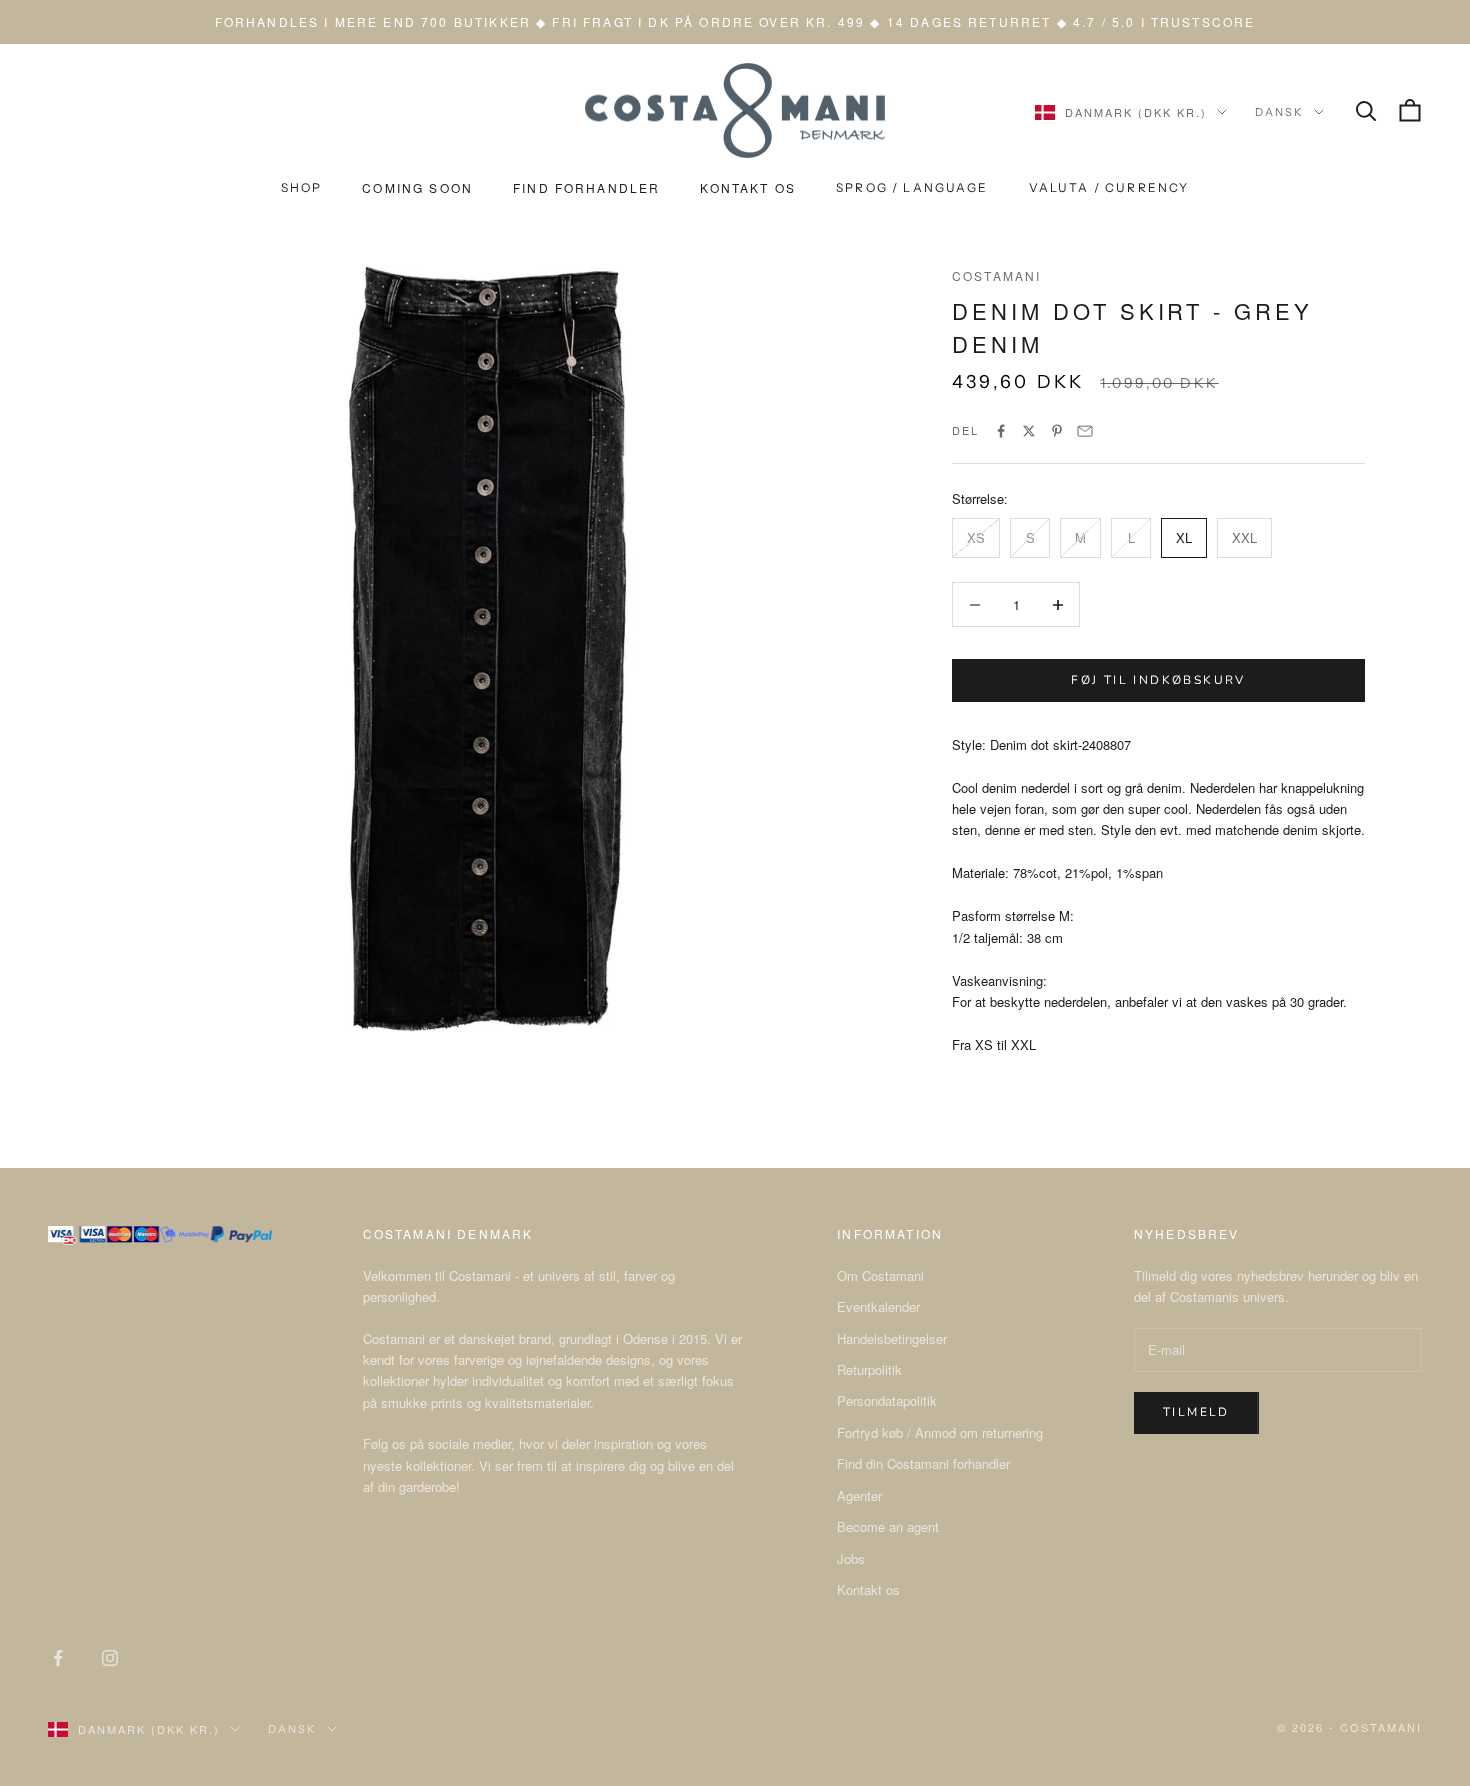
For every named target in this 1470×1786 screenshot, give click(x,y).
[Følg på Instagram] (110, 1658)
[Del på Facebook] (1001, 431)
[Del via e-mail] (1085, 431)
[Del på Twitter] (1029, 431)
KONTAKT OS (748, 187)
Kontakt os (868, 1589)
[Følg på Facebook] (58, 1658)
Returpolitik (869, 1369)
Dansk (1279, 112)
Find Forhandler (586, 187)
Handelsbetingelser (892, 1338)
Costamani (996, 275)
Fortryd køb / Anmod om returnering (940, 1432)
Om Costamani (880, 1275)
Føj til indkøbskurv (1158, 680)
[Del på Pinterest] (1057, 431)
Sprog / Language (912, 187)
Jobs (851, 1558)
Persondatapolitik (887, 1400)
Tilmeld (1196, 1412)
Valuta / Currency (1109, 187)
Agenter (859, 1495)
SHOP (302, 187)
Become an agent (888, 1526)
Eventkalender (878, 1306)
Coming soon (417, 187)
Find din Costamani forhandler (923, 1463)
